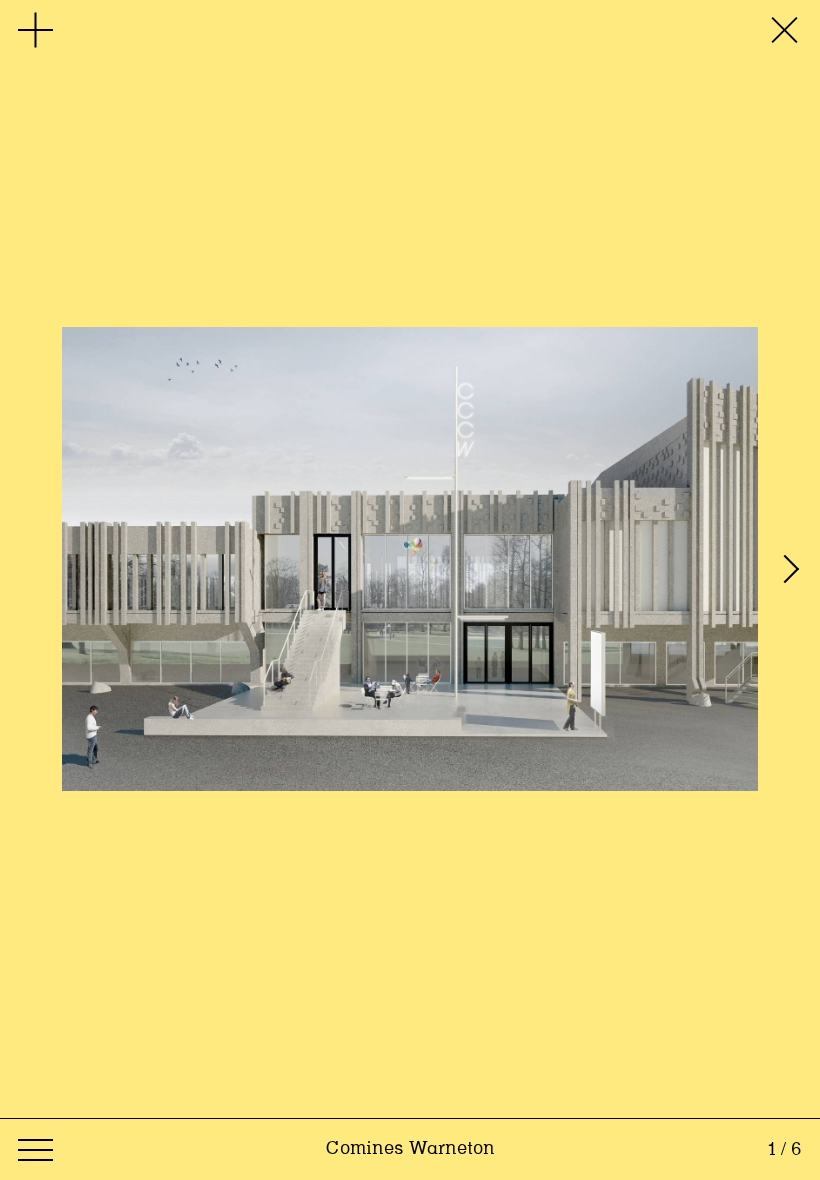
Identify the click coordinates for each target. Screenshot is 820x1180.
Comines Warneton (410, 1149)
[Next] (795, 559)
